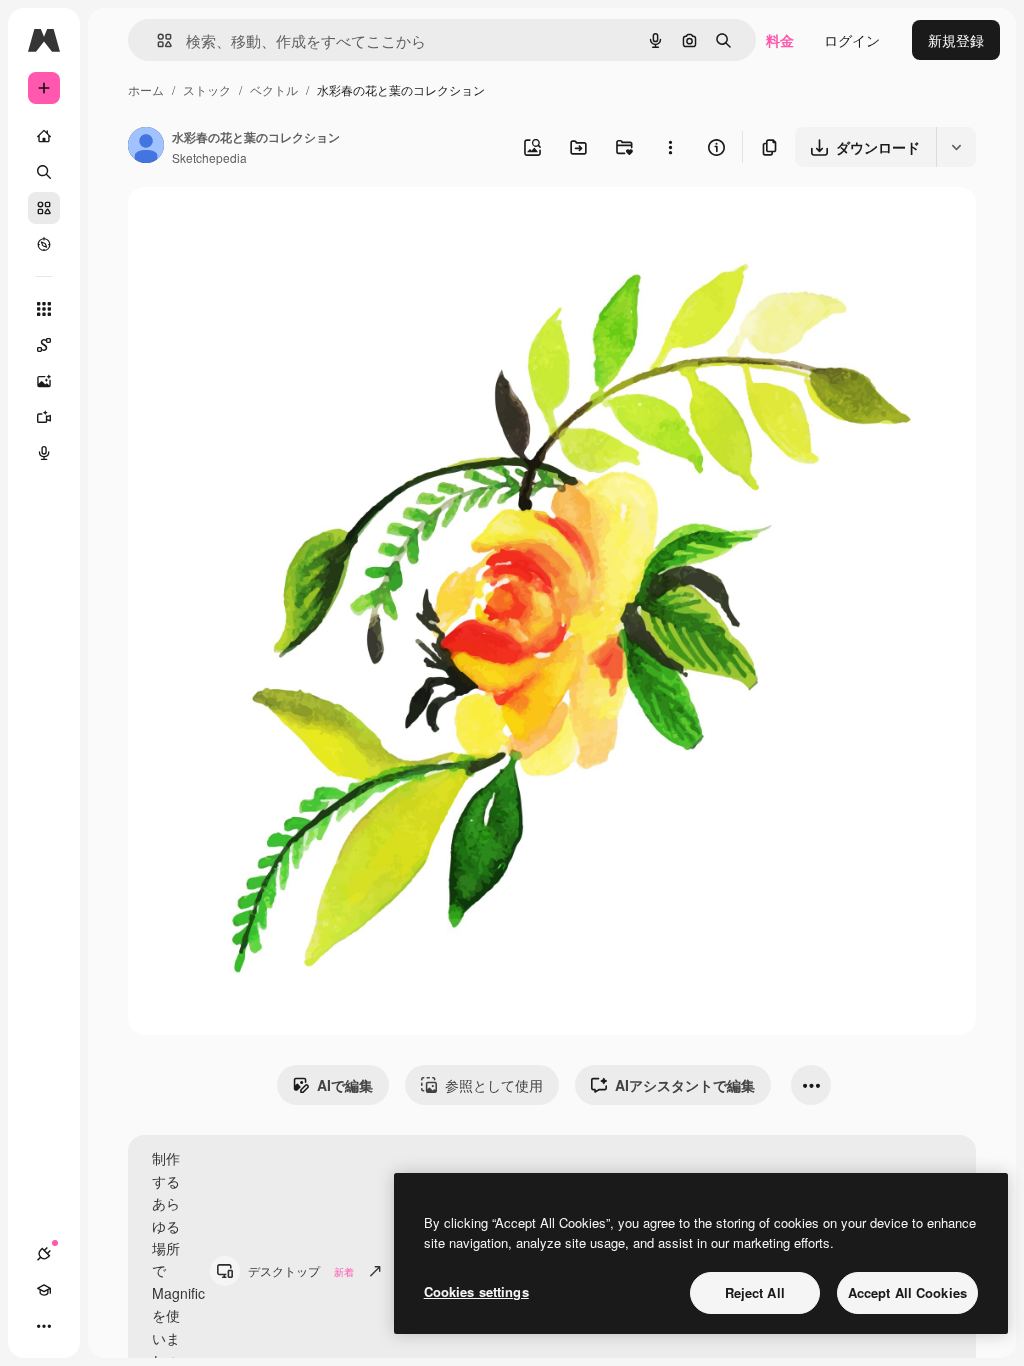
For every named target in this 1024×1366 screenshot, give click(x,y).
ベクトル (274, 89)
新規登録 (956, 40)
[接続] (44, 1254)
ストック (207, 89)
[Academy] (44, 1290)
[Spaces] (44, 345)
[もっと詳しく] (44, 244)
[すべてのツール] (44, 309)
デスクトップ (301, 1270)
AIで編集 (345, 1085)
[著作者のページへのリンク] (146, 147)
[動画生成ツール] (44, 417)
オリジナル (265, 225)
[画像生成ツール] (44, 381)
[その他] (44, 1326)
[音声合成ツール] (44, 453)
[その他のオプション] (670, 147)
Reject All (755, 1292)
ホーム (146, 89)
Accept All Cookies (907, 1292)
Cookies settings (476, 1291)
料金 (780, 40)
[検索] (44, 172)
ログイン (852, 40)
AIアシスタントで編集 (685, 1085)
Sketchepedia (209, 157)
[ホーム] (44, 136)
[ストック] (44, 208)
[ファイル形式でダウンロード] (956, 147)
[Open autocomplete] (156, 40)
